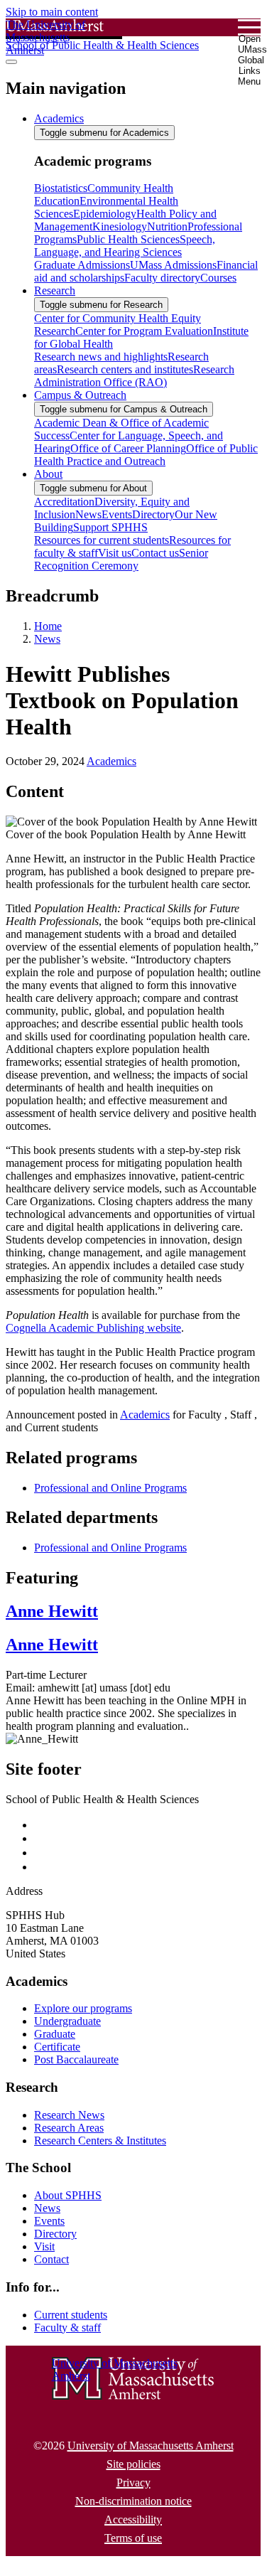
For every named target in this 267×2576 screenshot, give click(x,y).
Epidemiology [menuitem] (105, 214)
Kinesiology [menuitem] (120, 226)
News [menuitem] (88, 514)
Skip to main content (52, 12)
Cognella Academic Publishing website (93, 1328)
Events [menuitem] (117, 514)
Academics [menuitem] (59, 118)
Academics (111, 761)
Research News (69, 2115)
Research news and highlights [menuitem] (101, 357)
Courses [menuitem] (218, 278)
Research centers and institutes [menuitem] (125, 369)
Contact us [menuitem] (155, 553)
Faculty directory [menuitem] (162, 278)
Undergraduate (67, 2021)
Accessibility (133, 2519)
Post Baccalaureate (76, 2059)
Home (48, 626)
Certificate (57, 2047)
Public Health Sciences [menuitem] (128, 239)
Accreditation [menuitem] (64, 502)
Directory (55, 2234)
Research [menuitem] (55, 290)
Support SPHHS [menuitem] (110, 527)
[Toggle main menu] (11, 62)
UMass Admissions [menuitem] (173, 265)
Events (49, 2221)
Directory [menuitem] (153, 514)
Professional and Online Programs (110, 1488)
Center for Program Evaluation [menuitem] (144, 331)
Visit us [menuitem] (115, 553)
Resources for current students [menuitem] (102, 540)
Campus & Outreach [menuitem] (80, 395)
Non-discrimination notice (133, 2501)
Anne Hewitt (52, 1611)
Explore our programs (83, 2008)
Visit (44, 2246)
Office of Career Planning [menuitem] (128, 448)
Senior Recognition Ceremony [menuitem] (121, 559)
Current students (71, 2315)
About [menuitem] (48, 474)
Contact (51, 2259)
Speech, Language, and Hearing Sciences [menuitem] (125, 246)
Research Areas (69, 2128)
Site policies (133, 2464)
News (47, 639)
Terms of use (133, 2538)
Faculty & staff (67, 2328)
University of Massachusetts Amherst (151, 2446)
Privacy (133, 2483)
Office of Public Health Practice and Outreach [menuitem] (146, 455)
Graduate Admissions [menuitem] (82, 265)
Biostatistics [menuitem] (61, 188)
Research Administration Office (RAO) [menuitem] (134, 376)
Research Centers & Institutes (100, 2141)
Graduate (55, 2034)
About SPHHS (68, 2195)
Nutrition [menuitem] (167, 226)
